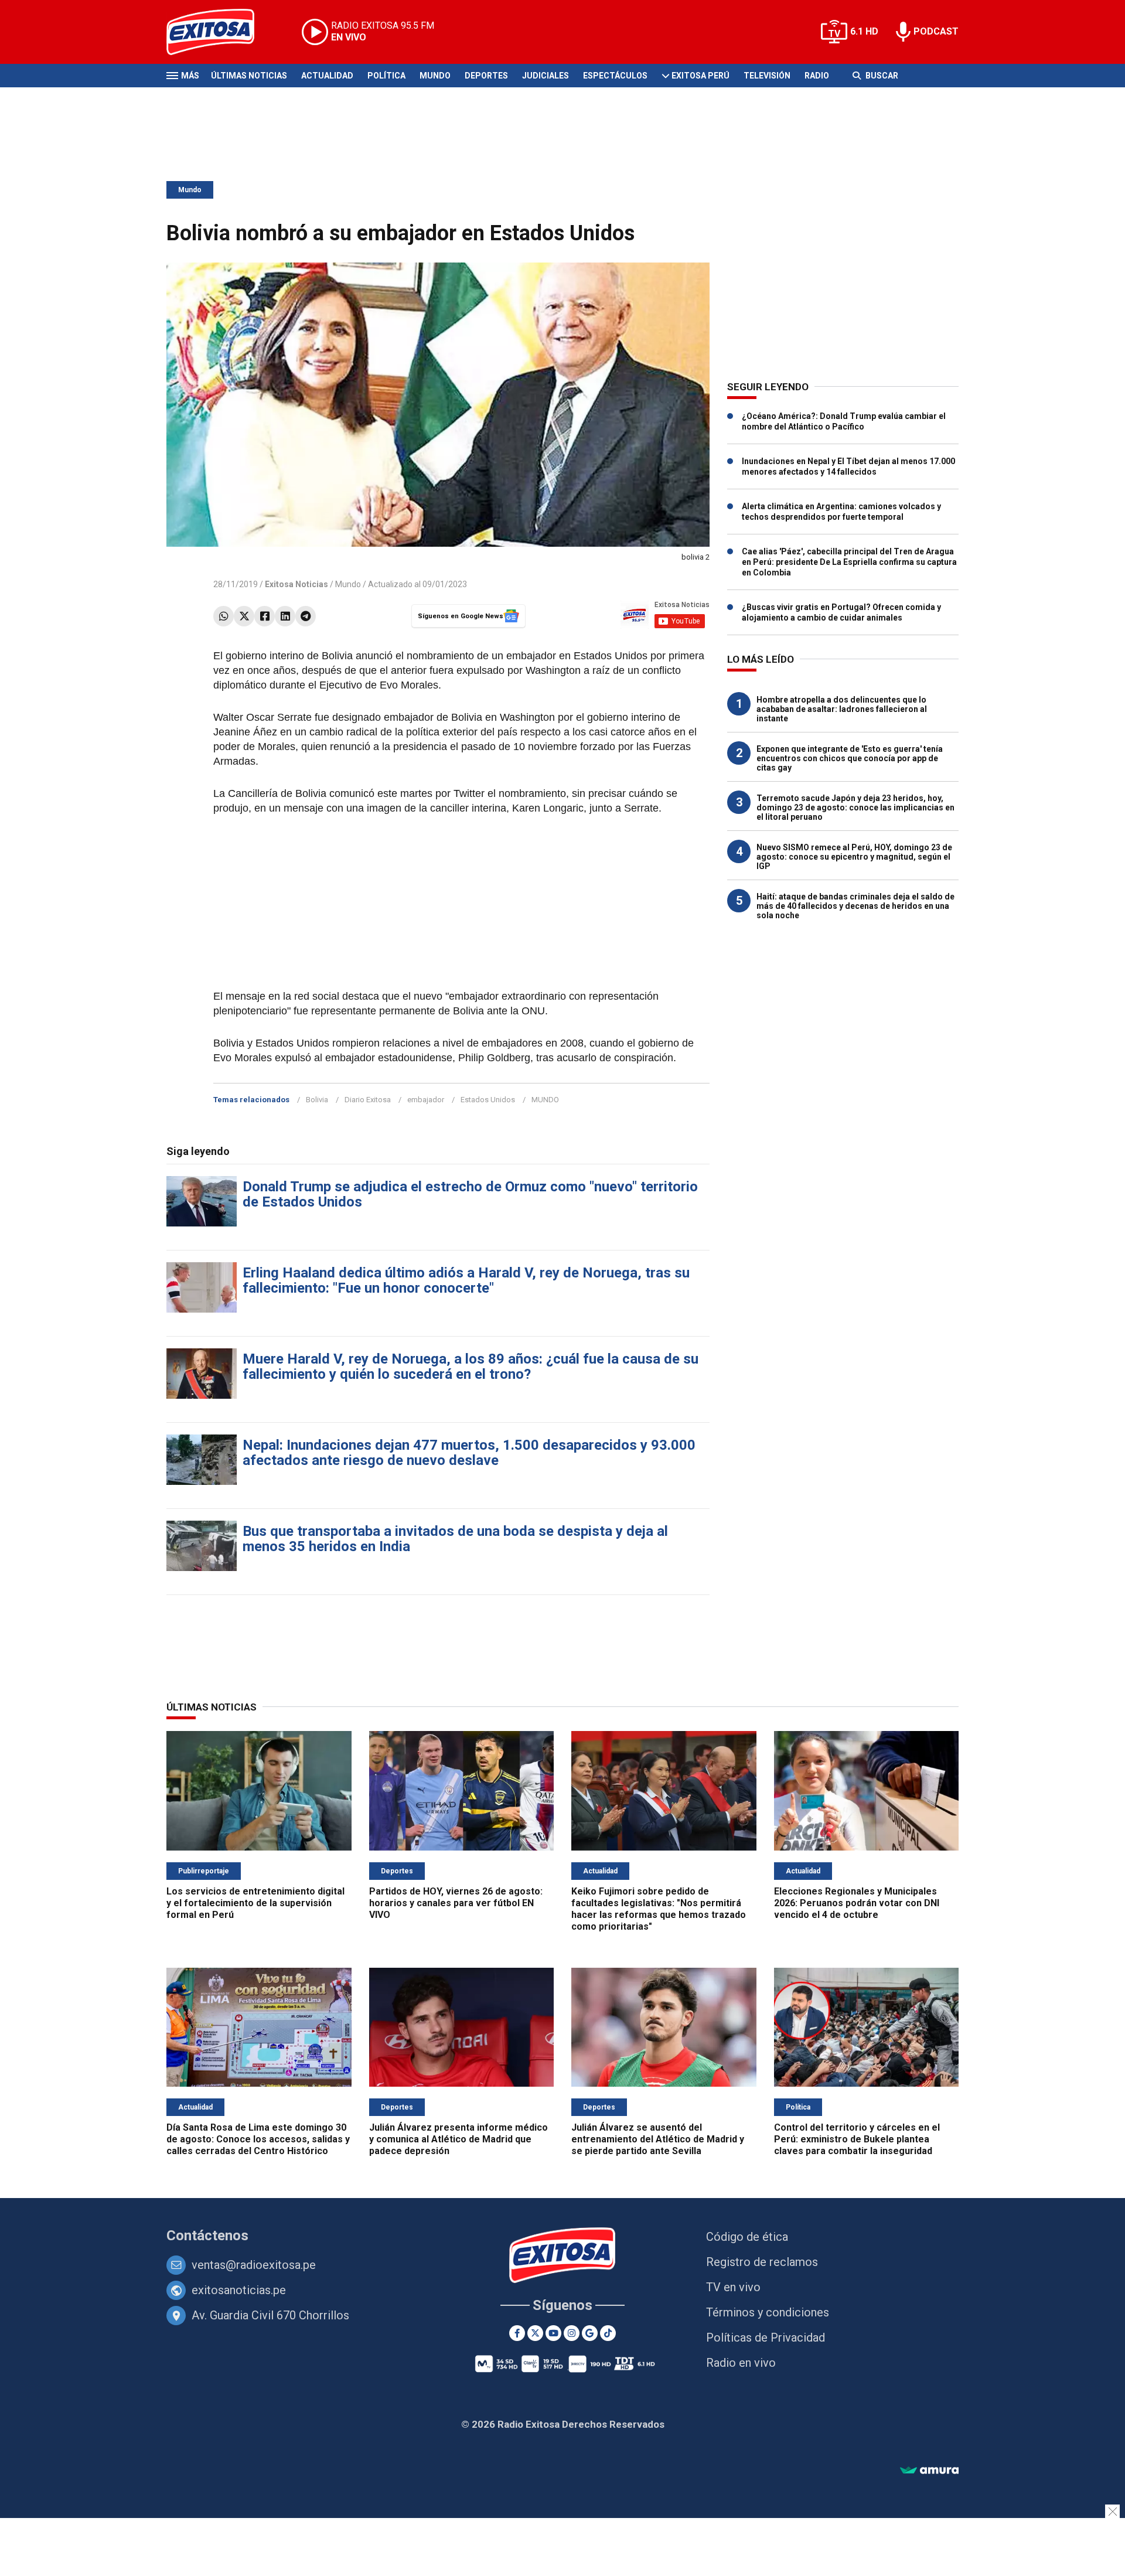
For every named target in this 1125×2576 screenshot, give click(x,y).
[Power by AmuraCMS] (929, 2471)
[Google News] (590, 2333)
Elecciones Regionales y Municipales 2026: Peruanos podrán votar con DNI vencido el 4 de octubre (857, 1903)
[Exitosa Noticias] (219, 32)
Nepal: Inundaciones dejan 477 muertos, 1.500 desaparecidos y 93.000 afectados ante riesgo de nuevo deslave (469, 1453)
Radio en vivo (741, 2363)
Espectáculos (615, 76)
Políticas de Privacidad (766, 2338)
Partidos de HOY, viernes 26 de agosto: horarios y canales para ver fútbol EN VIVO (456, 1903)
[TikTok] (608, 2333)
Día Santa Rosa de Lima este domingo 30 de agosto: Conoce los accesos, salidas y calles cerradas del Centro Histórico (258, 2139)
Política (386, 76)
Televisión (767, 76)
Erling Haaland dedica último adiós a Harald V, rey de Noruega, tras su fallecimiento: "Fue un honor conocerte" (466, 1280)
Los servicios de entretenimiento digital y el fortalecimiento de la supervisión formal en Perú (255, 1903)
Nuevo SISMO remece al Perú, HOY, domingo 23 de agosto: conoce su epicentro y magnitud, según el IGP (854, 857)
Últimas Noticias (249, 76)
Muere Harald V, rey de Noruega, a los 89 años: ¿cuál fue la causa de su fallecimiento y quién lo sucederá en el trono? (471, 1367)
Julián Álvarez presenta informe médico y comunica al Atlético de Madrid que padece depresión (458, 2139)
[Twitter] (244, 616)
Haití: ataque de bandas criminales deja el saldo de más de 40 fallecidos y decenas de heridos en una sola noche (855, 906)
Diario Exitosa (368, 1100)
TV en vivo (733, 2287)
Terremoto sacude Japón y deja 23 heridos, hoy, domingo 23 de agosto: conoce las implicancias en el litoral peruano (855, 807)
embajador (426, 1100)
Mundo (435, 76)
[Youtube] (553, 2333)
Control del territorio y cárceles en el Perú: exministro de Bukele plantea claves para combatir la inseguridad (857, 2139)
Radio (817, 76)
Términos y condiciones (768, 2312)
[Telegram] (306, 616)
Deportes (486, 76)
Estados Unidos (488, 1100)
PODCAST (936, 31)
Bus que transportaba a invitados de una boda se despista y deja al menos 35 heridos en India (455, 1539)
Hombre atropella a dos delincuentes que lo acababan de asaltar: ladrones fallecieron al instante (842, 709)
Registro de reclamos (762, 2262)
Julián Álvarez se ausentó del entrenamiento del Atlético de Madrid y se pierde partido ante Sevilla (658, 2139)
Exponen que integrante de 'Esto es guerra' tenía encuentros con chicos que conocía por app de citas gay (850, 758)
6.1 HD (864, 31)
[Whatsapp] (224, 616)
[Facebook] (265, 616)
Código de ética (747, 2237)
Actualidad (327, 76)
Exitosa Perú (700, 76)
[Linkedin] (285, 616)
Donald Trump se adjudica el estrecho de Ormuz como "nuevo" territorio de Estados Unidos (470, 1194)
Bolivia (317, 1100)
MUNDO (545, 1100)
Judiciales (546, 76)
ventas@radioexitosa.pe (254, 2265)
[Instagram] (572, 2333)
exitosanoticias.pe (239, 2290)
